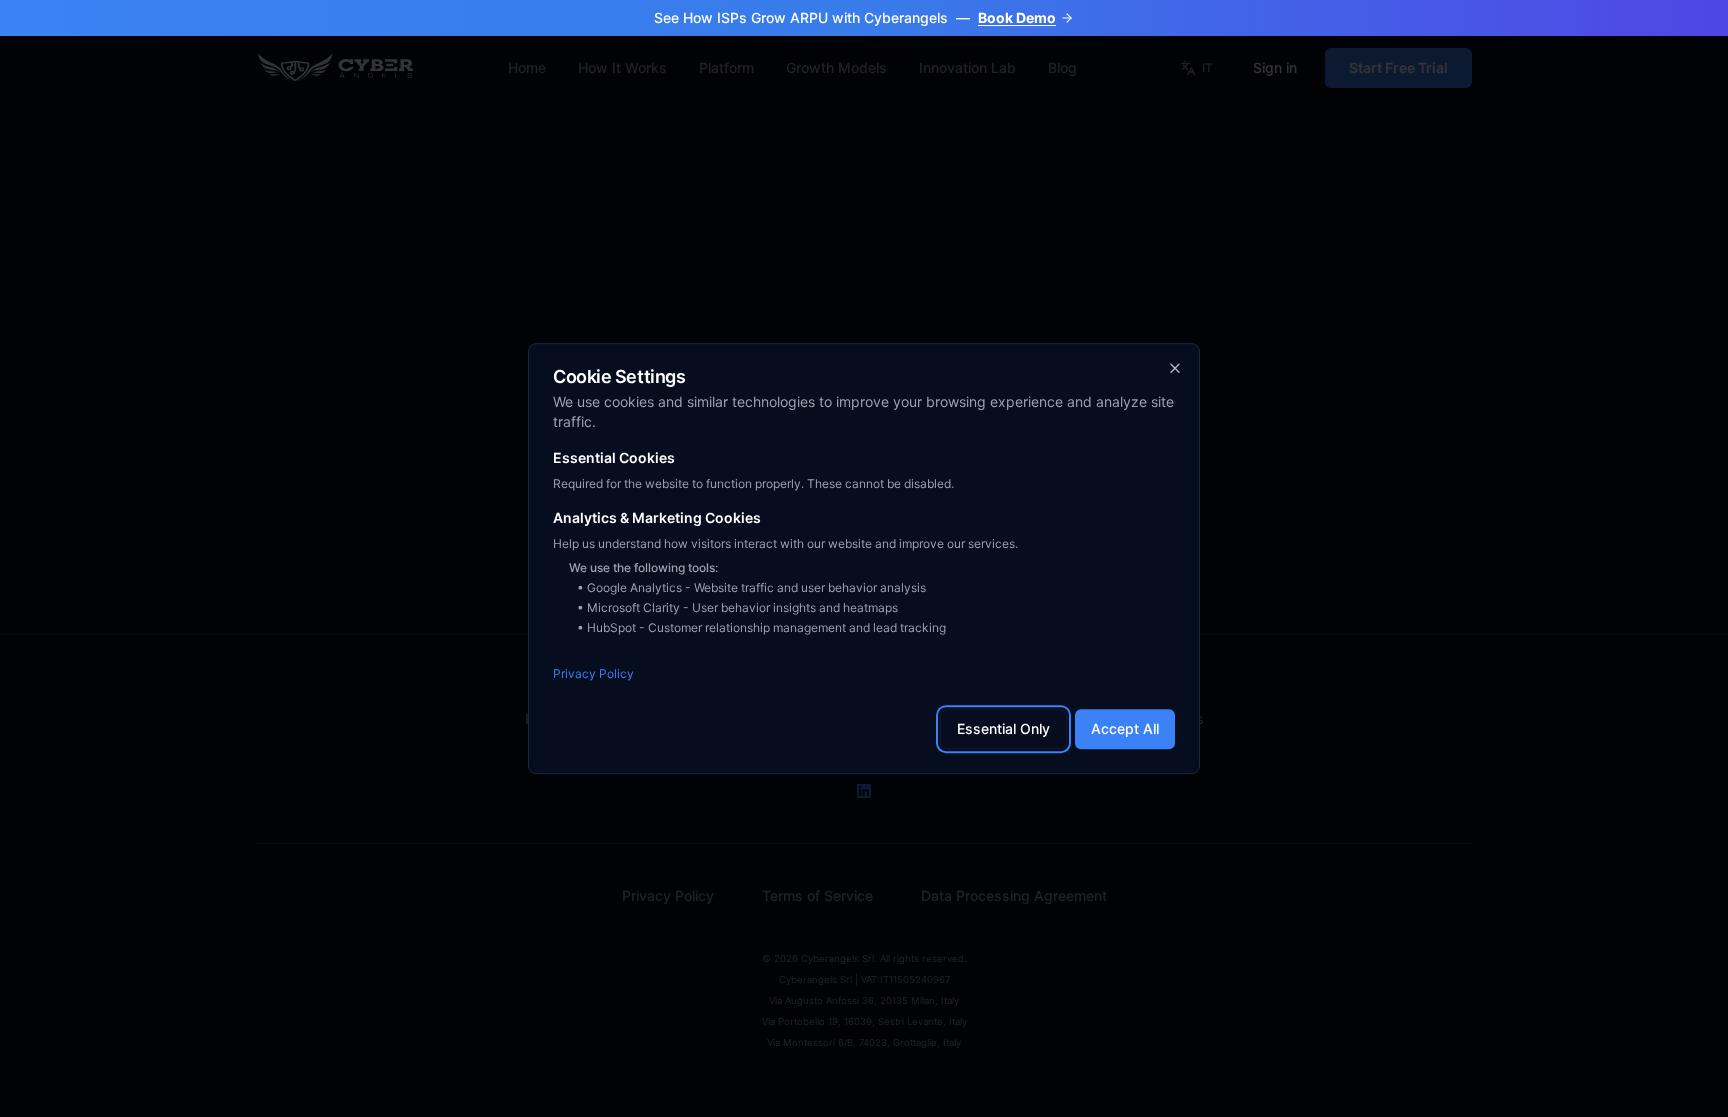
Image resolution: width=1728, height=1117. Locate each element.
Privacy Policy (593, 673)
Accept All (1125, 728)
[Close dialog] (1175, 368)
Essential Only (1003, 728)
